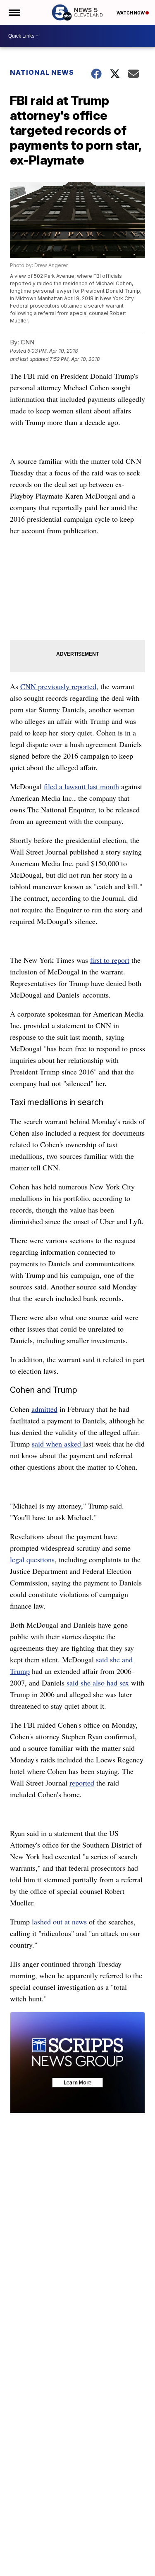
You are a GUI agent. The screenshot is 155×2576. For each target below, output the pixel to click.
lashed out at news (59, 1922)
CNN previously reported (58, 686)
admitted (44, 1409)
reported (82, 1783)
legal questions (32, 1559)
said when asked (57, 1444)
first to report (110, 960)
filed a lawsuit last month (81, 786)
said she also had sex (97, 1683)
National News (42, 72)
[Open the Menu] (14, 12)
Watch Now (131, 13)
